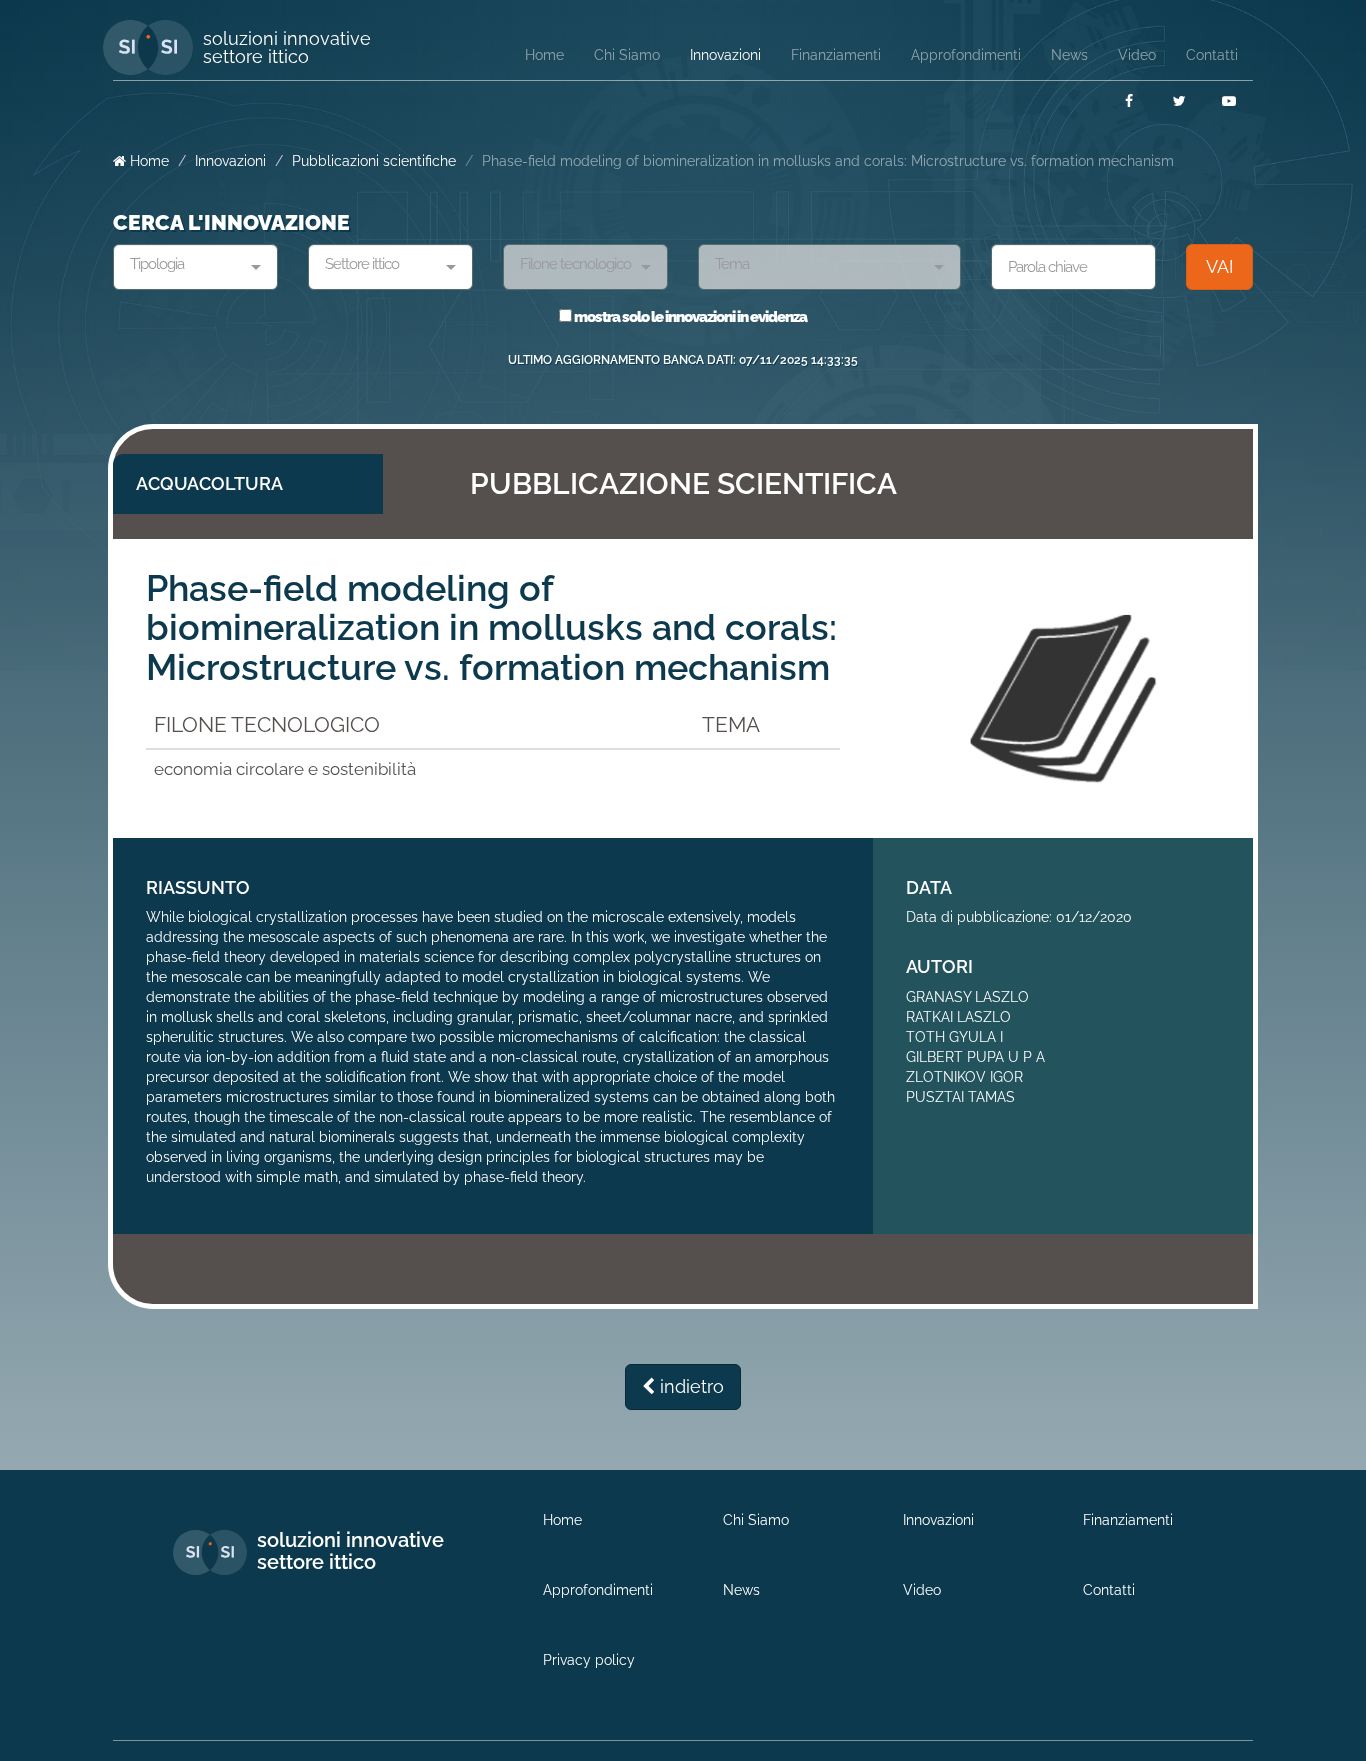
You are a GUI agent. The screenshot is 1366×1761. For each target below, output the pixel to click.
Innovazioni (230, 161)
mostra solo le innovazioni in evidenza (689, 317)
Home (147, 161)
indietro (689, 1386)
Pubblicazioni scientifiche (374, 161)
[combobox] (195, 267)
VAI (1219, 266)
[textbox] (188, 265)
